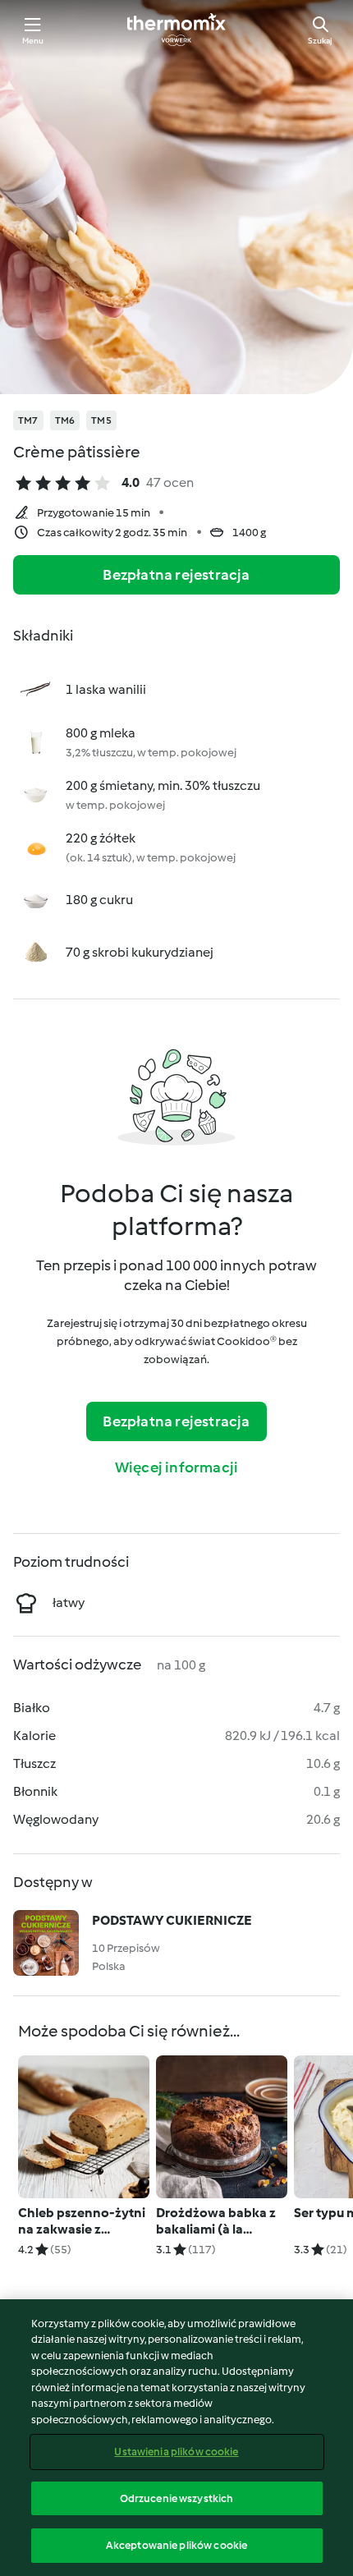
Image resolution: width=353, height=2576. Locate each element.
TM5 (101, 420)
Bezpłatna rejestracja (176, 575)
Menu (33, 41)
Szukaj (320, 41)
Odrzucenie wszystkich (177, 2498)
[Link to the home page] (176, 30)
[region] (176, 2438)
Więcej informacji (176, 1467)
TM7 (28, 420)
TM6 (65, 420)
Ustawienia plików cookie (176, 2452)
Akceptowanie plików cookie (176, 2545)
